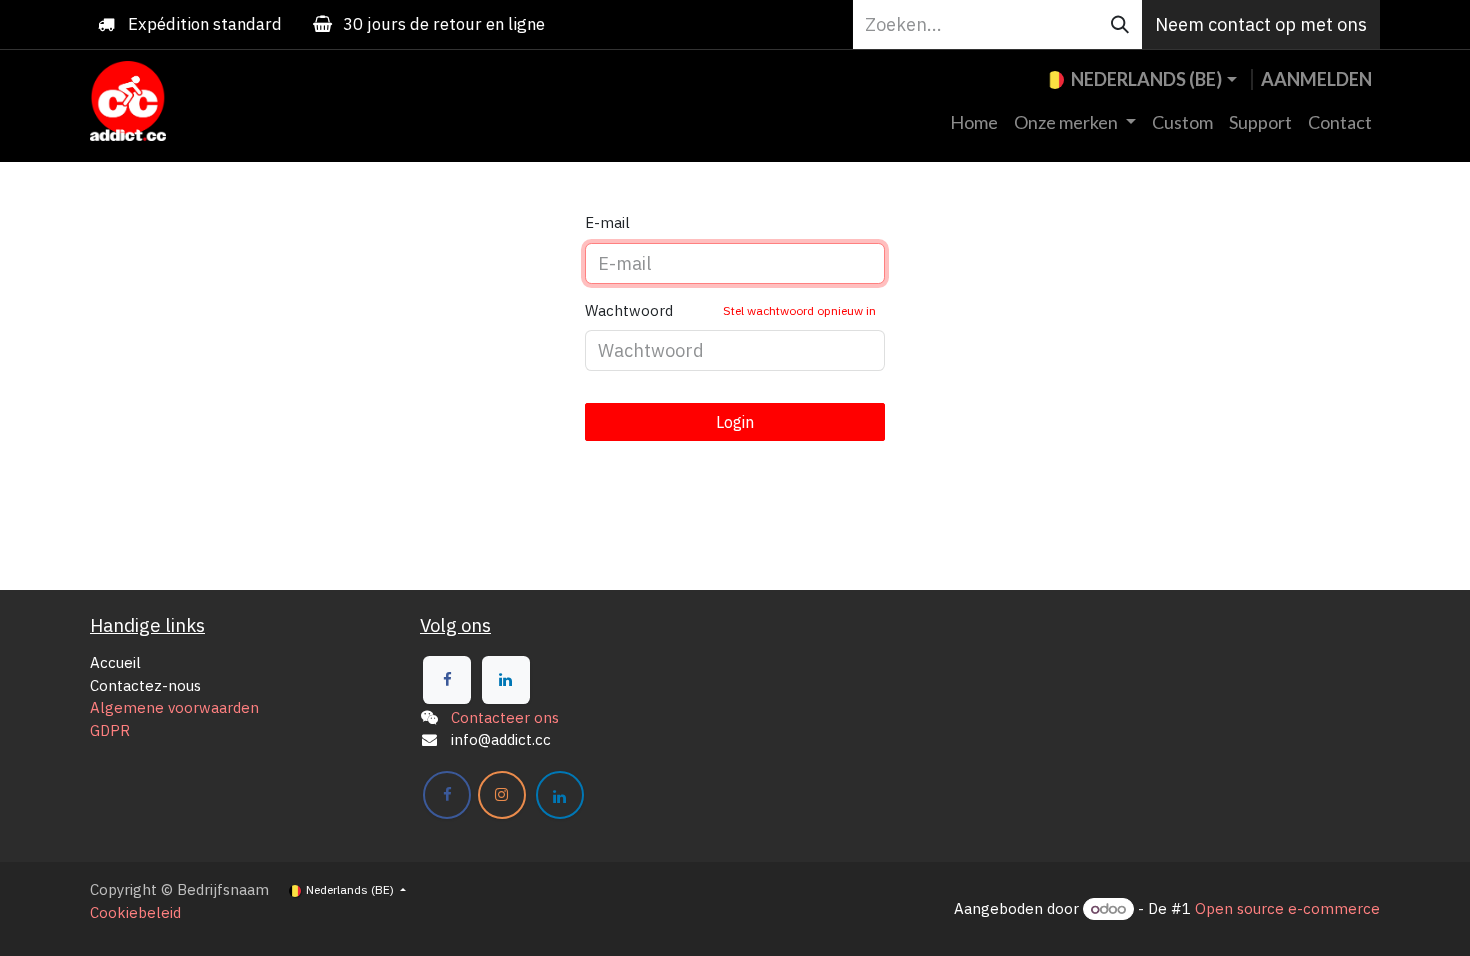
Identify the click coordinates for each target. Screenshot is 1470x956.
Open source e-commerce (1287, 908)
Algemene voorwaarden (174, 707)
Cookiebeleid (135, 912)
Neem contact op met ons (1261, 24)
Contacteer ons (505, 717)
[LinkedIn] (506, 680)
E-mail (607, 222)
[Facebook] (447, 680)
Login (735, 422)
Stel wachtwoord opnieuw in (799, 310)
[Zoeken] (1120, 24)
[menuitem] (974, 122)
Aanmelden (1316, 79)
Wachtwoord (730, 310)
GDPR (110, 730)
